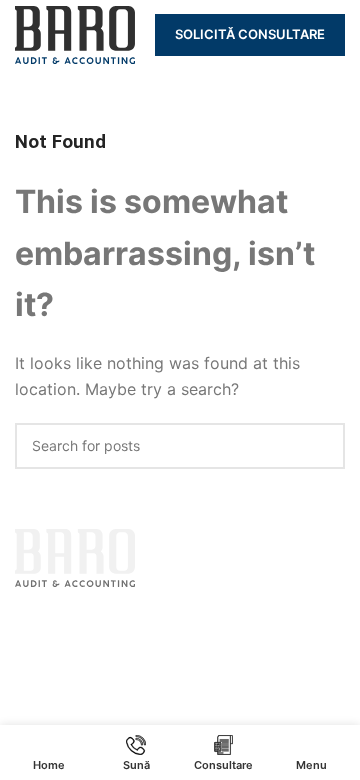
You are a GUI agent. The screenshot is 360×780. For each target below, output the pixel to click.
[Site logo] (75, 33)
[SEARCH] (322, 446)
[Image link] (75, 556)
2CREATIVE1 (259, 617)
